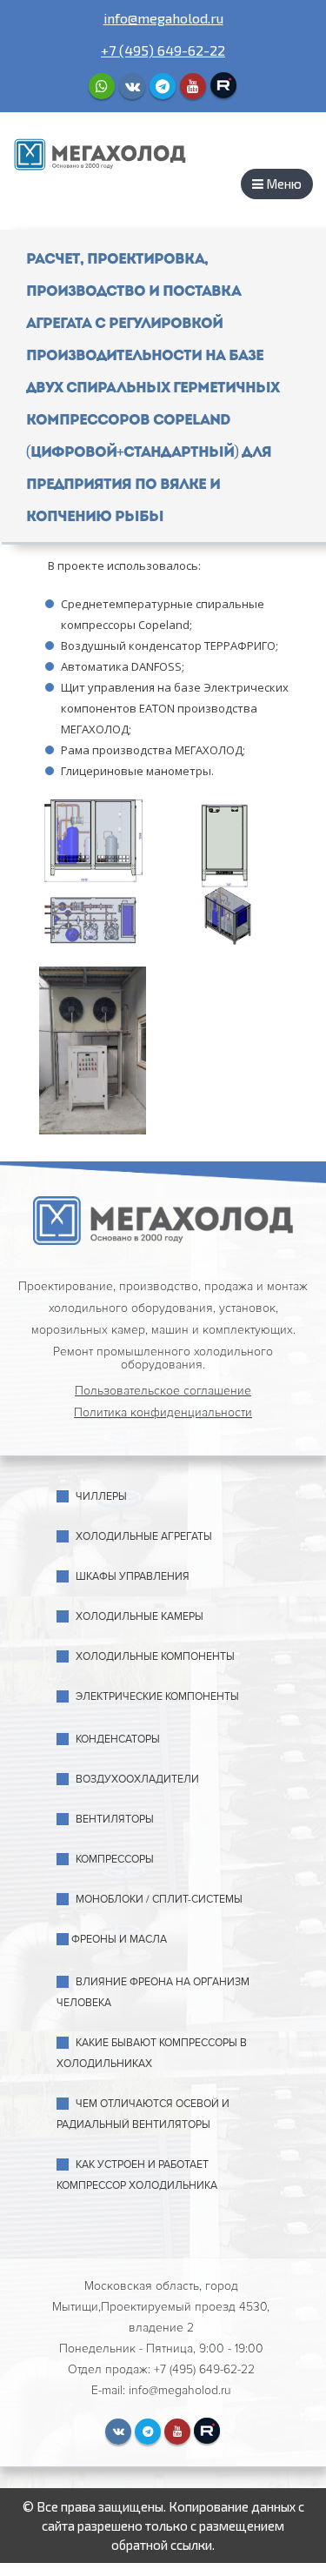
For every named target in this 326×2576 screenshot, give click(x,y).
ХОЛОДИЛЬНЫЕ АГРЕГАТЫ (144, 1537)
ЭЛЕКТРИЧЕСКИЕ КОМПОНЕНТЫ (157, 1697)
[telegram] (163, 86)
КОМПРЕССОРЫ (115, 1860)
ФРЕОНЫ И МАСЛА (119, 1940)
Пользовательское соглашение (163, 1391)
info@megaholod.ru (163, 18)
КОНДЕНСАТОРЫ (118, 1740)
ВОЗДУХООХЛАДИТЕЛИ (137, 1780)
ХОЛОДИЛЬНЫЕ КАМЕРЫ (140, 1617)
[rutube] (223, 85)
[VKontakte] (132, 86)
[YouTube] (193, 86)
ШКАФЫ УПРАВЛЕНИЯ (133, 1577)
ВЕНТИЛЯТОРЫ (115, 1820)
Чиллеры (101, 1497)
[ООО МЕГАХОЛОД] (100, 153)
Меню (283, 184)
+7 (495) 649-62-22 (163, 50)
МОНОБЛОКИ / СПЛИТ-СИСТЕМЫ (159, 1900)
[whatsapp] (102, 86)
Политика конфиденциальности (163, 1412)
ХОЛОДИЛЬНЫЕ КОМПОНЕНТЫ (155, 1657)
